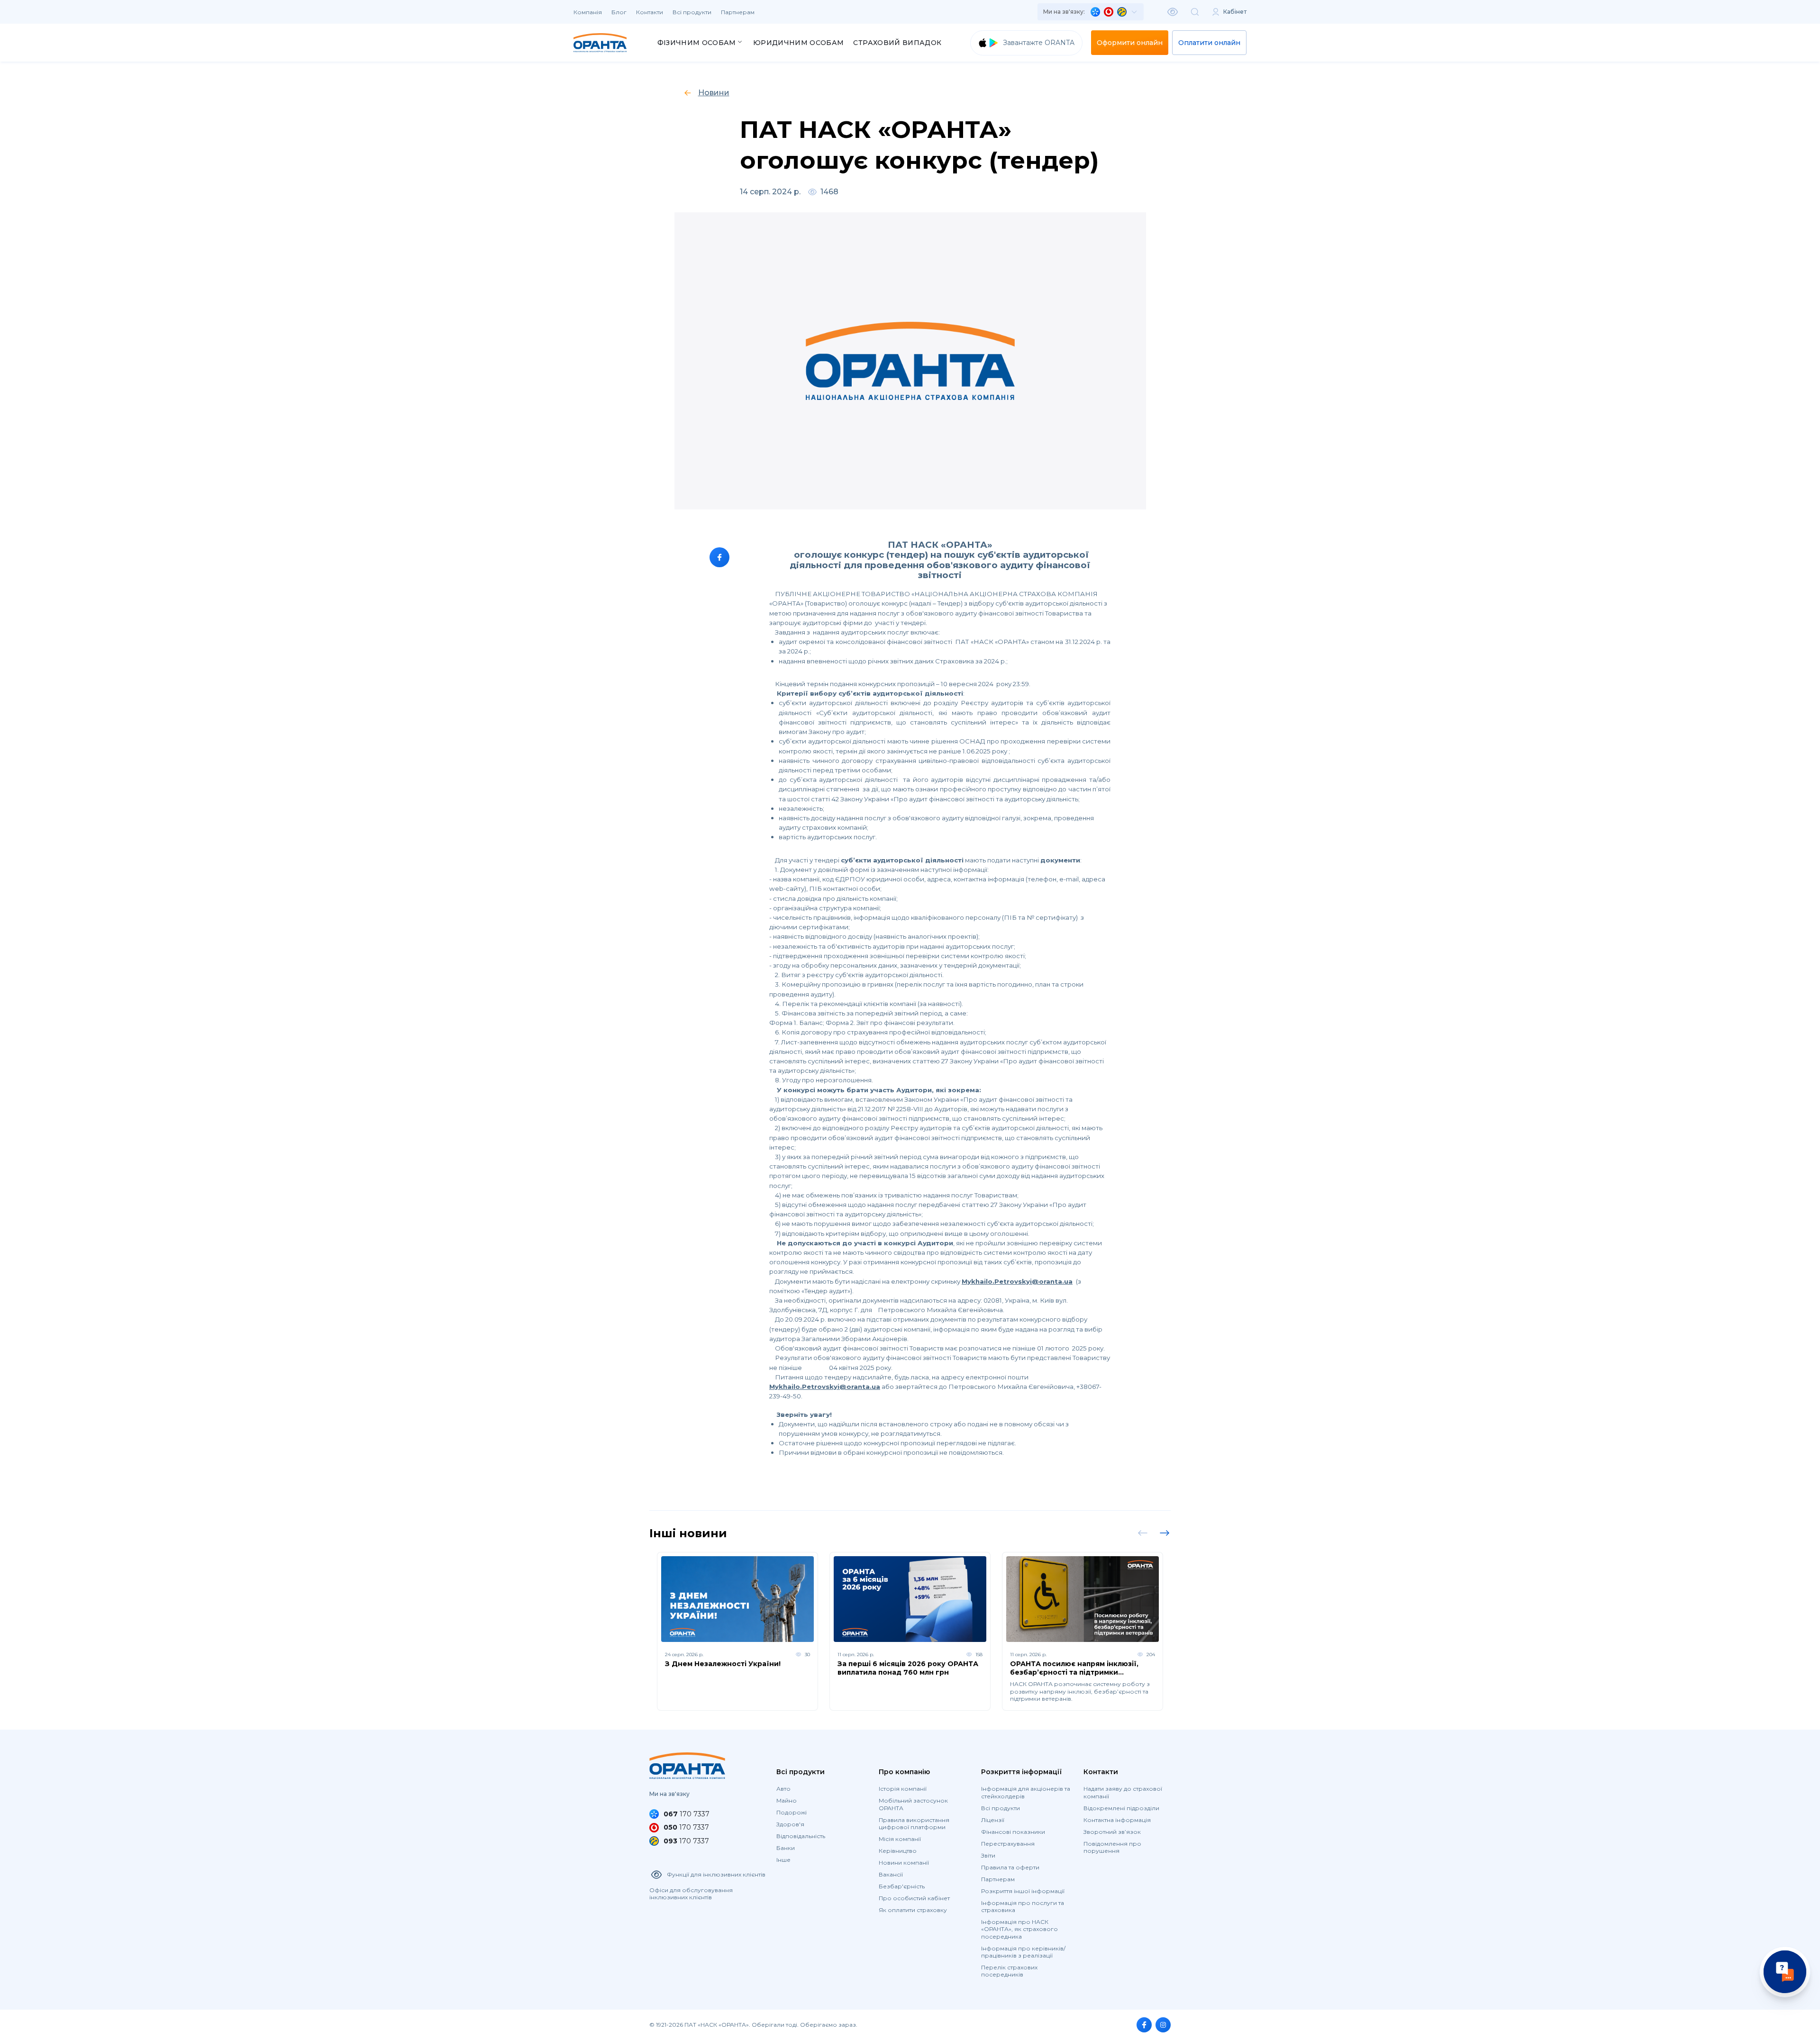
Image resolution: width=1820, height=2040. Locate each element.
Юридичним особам (799, 43)
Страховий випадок (897, 43)
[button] (1091, 12)
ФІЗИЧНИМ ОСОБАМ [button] (697, 43)
